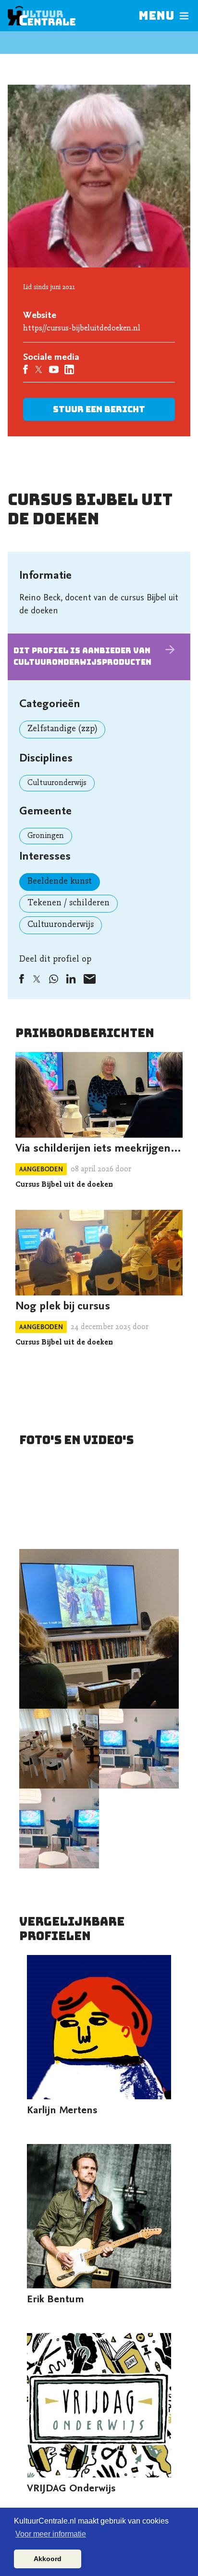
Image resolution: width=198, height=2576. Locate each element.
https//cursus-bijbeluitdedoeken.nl (82, 329)
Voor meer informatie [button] (51, 2534)
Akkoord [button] (48, 2559)
